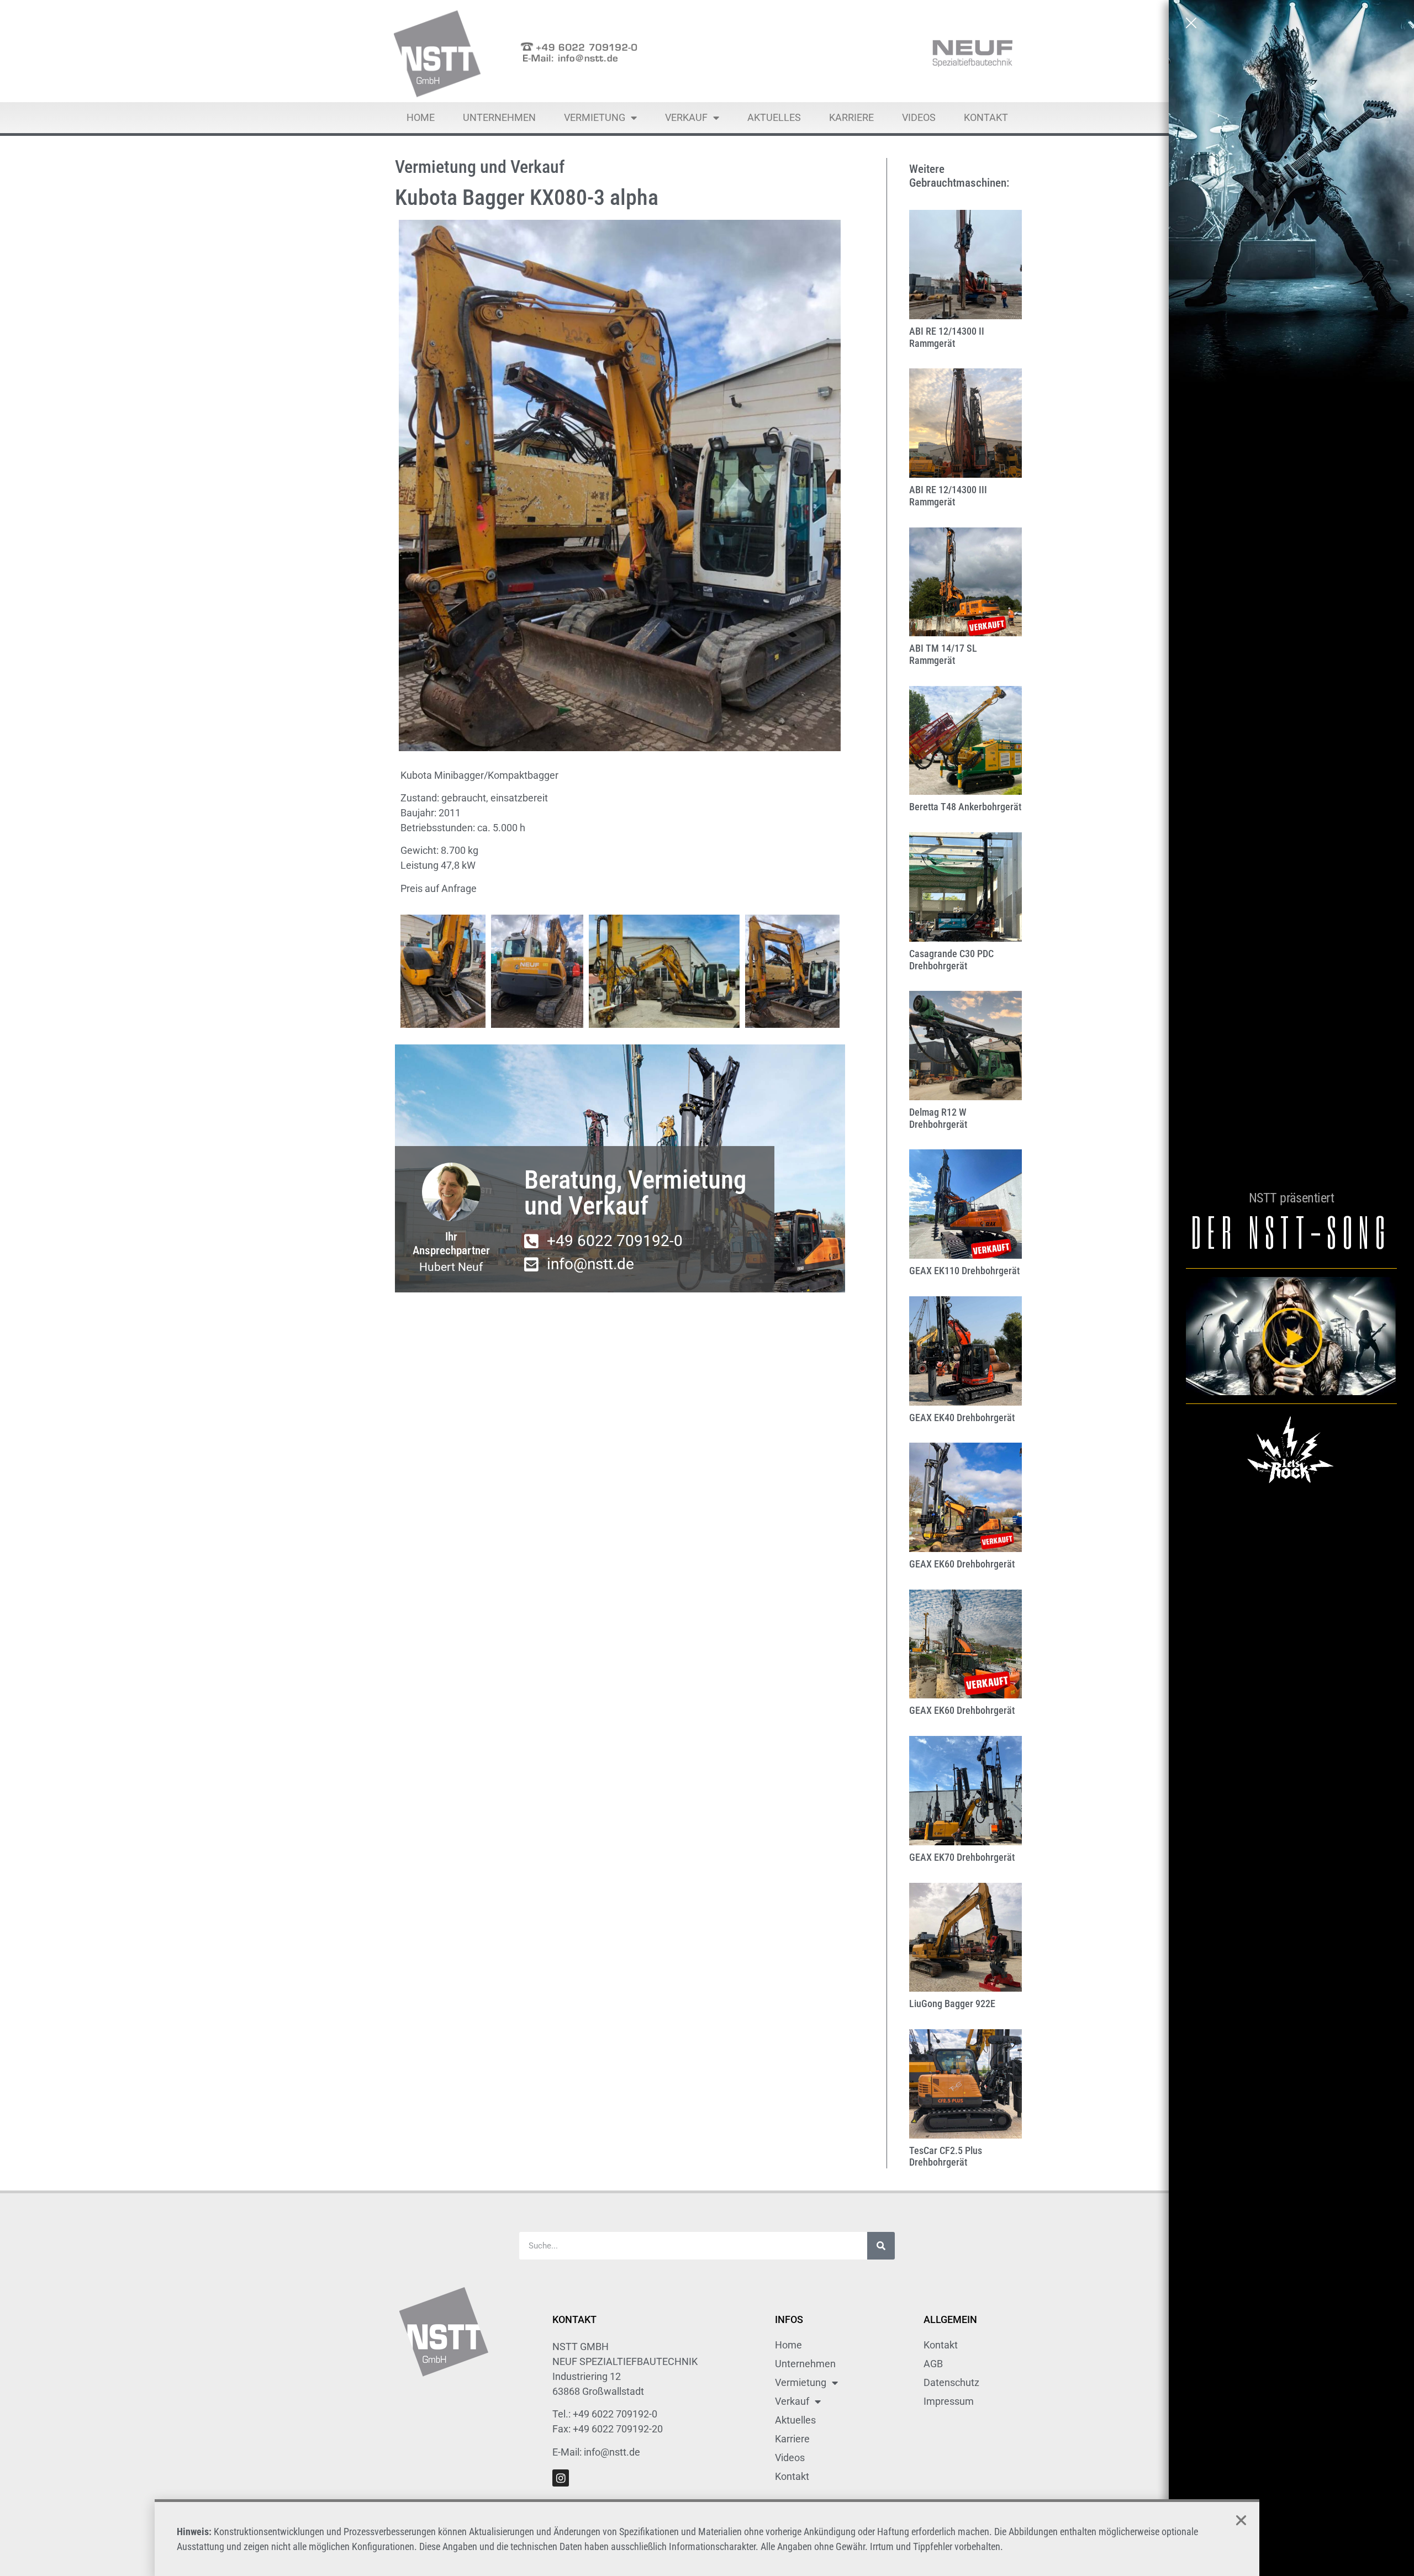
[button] (1241, 2520)
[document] (707, 1288)
